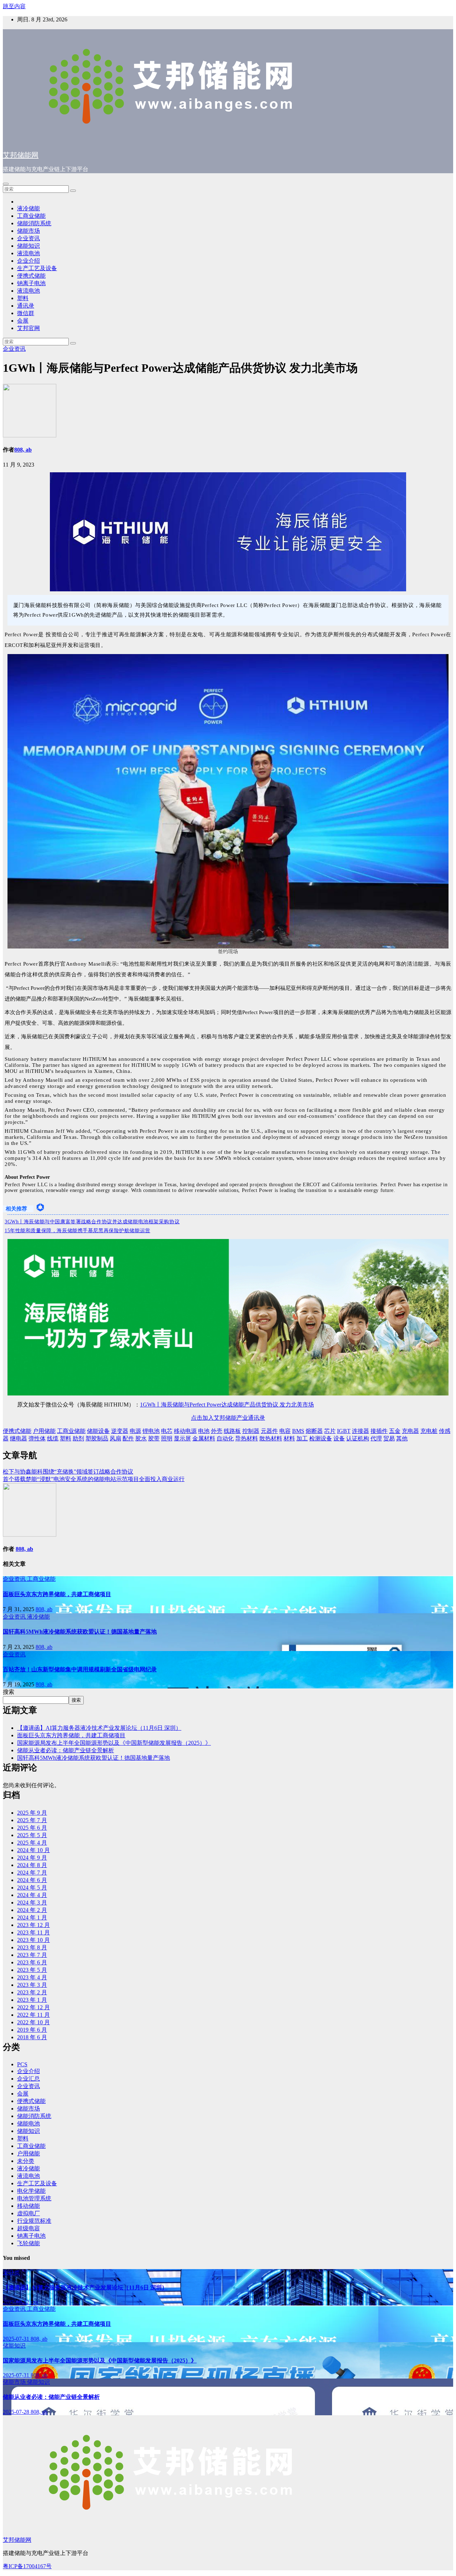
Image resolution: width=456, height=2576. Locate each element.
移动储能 (28, 2206)
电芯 (167, 1431)
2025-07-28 (17, 2412)
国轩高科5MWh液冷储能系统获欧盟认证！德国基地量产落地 (80, 1632)
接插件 (379, 1431)
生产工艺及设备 (37, 268)
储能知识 (28, 246)
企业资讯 (28, 238)
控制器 (251, 1431)
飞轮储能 (28, 2243)
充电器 (410, 1431)
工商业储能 (31, 216)
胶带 (154, 1438)
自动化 (225, 1438)
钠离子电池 (31, 283)
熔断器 (314, 1431)
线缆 (53, 1438)
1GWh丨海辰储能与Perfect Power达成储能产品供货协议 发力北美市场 (227, 1405)
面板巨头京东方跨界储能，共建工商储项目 (57, 1594)
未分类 (26, 2161)
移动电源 (185, 1431)
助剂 (78, 1438)
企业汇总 (28, 2079)
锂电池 (151, 1431)
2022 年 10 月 (33, 2022)
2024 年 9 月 (32, 1858)
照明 (167, 1438)
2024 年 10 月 (33, 1850)
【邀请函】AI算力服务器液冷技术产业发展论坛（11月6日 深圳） (99, 1728)
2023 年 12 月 (33, 1925)
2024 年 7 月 (32, 1873)
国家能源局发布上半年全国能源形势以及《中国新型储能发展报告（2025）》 (114, 1743)
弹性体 (37, 1438)
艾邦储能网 (21, 155)
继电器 (19, 1438)
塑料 (23, 298)
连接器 (361, 1431)
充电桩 (429, 1431)
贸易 (389, 1438)
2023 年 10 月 (33, 1940)
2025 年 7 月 (32, 1820)
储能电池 (28, 2123)
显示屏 (182, 1438)
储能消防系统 (34, 223)
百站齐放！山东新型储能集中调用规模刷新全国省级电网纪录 (80, 1669)
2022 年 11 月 (33, 2015)
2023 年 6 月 (32, 1962)
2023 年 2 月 (32, 1992)
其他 (402, 1438)
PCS (22, 2064)
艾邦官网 (28, 328)
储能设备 (98, 1431)
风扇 (115, 1438)
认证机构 (358, 1438)
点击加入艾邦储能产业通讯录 (228, 1418)
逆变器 (120, 1431)
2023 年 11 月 (33, 1932)
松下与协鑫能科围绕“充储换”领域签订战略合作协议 (68, 1472)
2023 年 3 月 (32, 1985)
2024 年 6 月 (32, 1880)
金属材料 (204, 1438)
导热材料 (247, 1438)
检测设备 (321, 1438)
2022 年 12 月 (33, 2007)
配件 (128, 1438)
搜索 (9, 1692)
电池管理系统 (34, 2198)
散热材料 (271, 1438)
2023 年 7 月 (32, 1955)
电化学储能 (31, 2191)
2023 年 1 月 (32, 2000)
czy (35, 2302)
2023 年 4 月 (32, 1977)
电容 (285, 1431)
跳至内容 (14, 6)
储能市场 (28, 231)
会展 (23, 321)
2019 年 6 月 (32, 2030)
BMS (298, 1431)
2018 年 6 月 (32, 2037)
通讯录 (26, 306)
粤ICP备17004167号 (27, 2566)
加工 (302, 1438)
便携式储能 (31, 276)
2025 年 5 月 (32, 1835)
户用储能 (44, 1431)
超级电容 (28, 2228)
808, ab (23, 450)
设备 (339, 1438)
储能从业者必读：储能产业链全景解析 (66, 1750)
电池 (204, 1431)
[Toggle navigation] (6, 184)
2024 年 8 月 (32, 1865)
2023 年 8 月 (32, 1947)
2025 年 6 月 (32, 1828)
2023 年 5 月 (32, 1970)
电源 (135, 1431)
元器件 (269, 1431)
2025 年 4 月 (32, 1843)
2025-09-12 (17, 2302)
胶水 (141, 1438)
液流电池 (28, 253)
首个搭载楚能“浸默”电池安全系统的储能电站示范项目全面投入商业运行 (94, 1479)
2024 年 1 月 (32, 1917)
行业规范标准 (34, 2221)
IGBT (344, 1431)
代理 (376, 1438)
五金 (395, 1431)
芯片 (330, 1431)
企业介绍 (28, 261)
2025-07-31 (17, 2339)
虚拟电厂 (28, 2213)
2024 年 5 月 (32, 1888)
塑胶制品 (97, 1438)
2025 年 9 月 (32, 1813)
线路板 (232, 1431)
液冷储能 (28, 208)
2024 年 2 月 (32, 1910)
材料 (289, 1438)
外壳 (217, 1431)
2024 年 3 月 (32, 1903)
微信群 (26, 313)
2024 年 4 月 (32, 1895)
